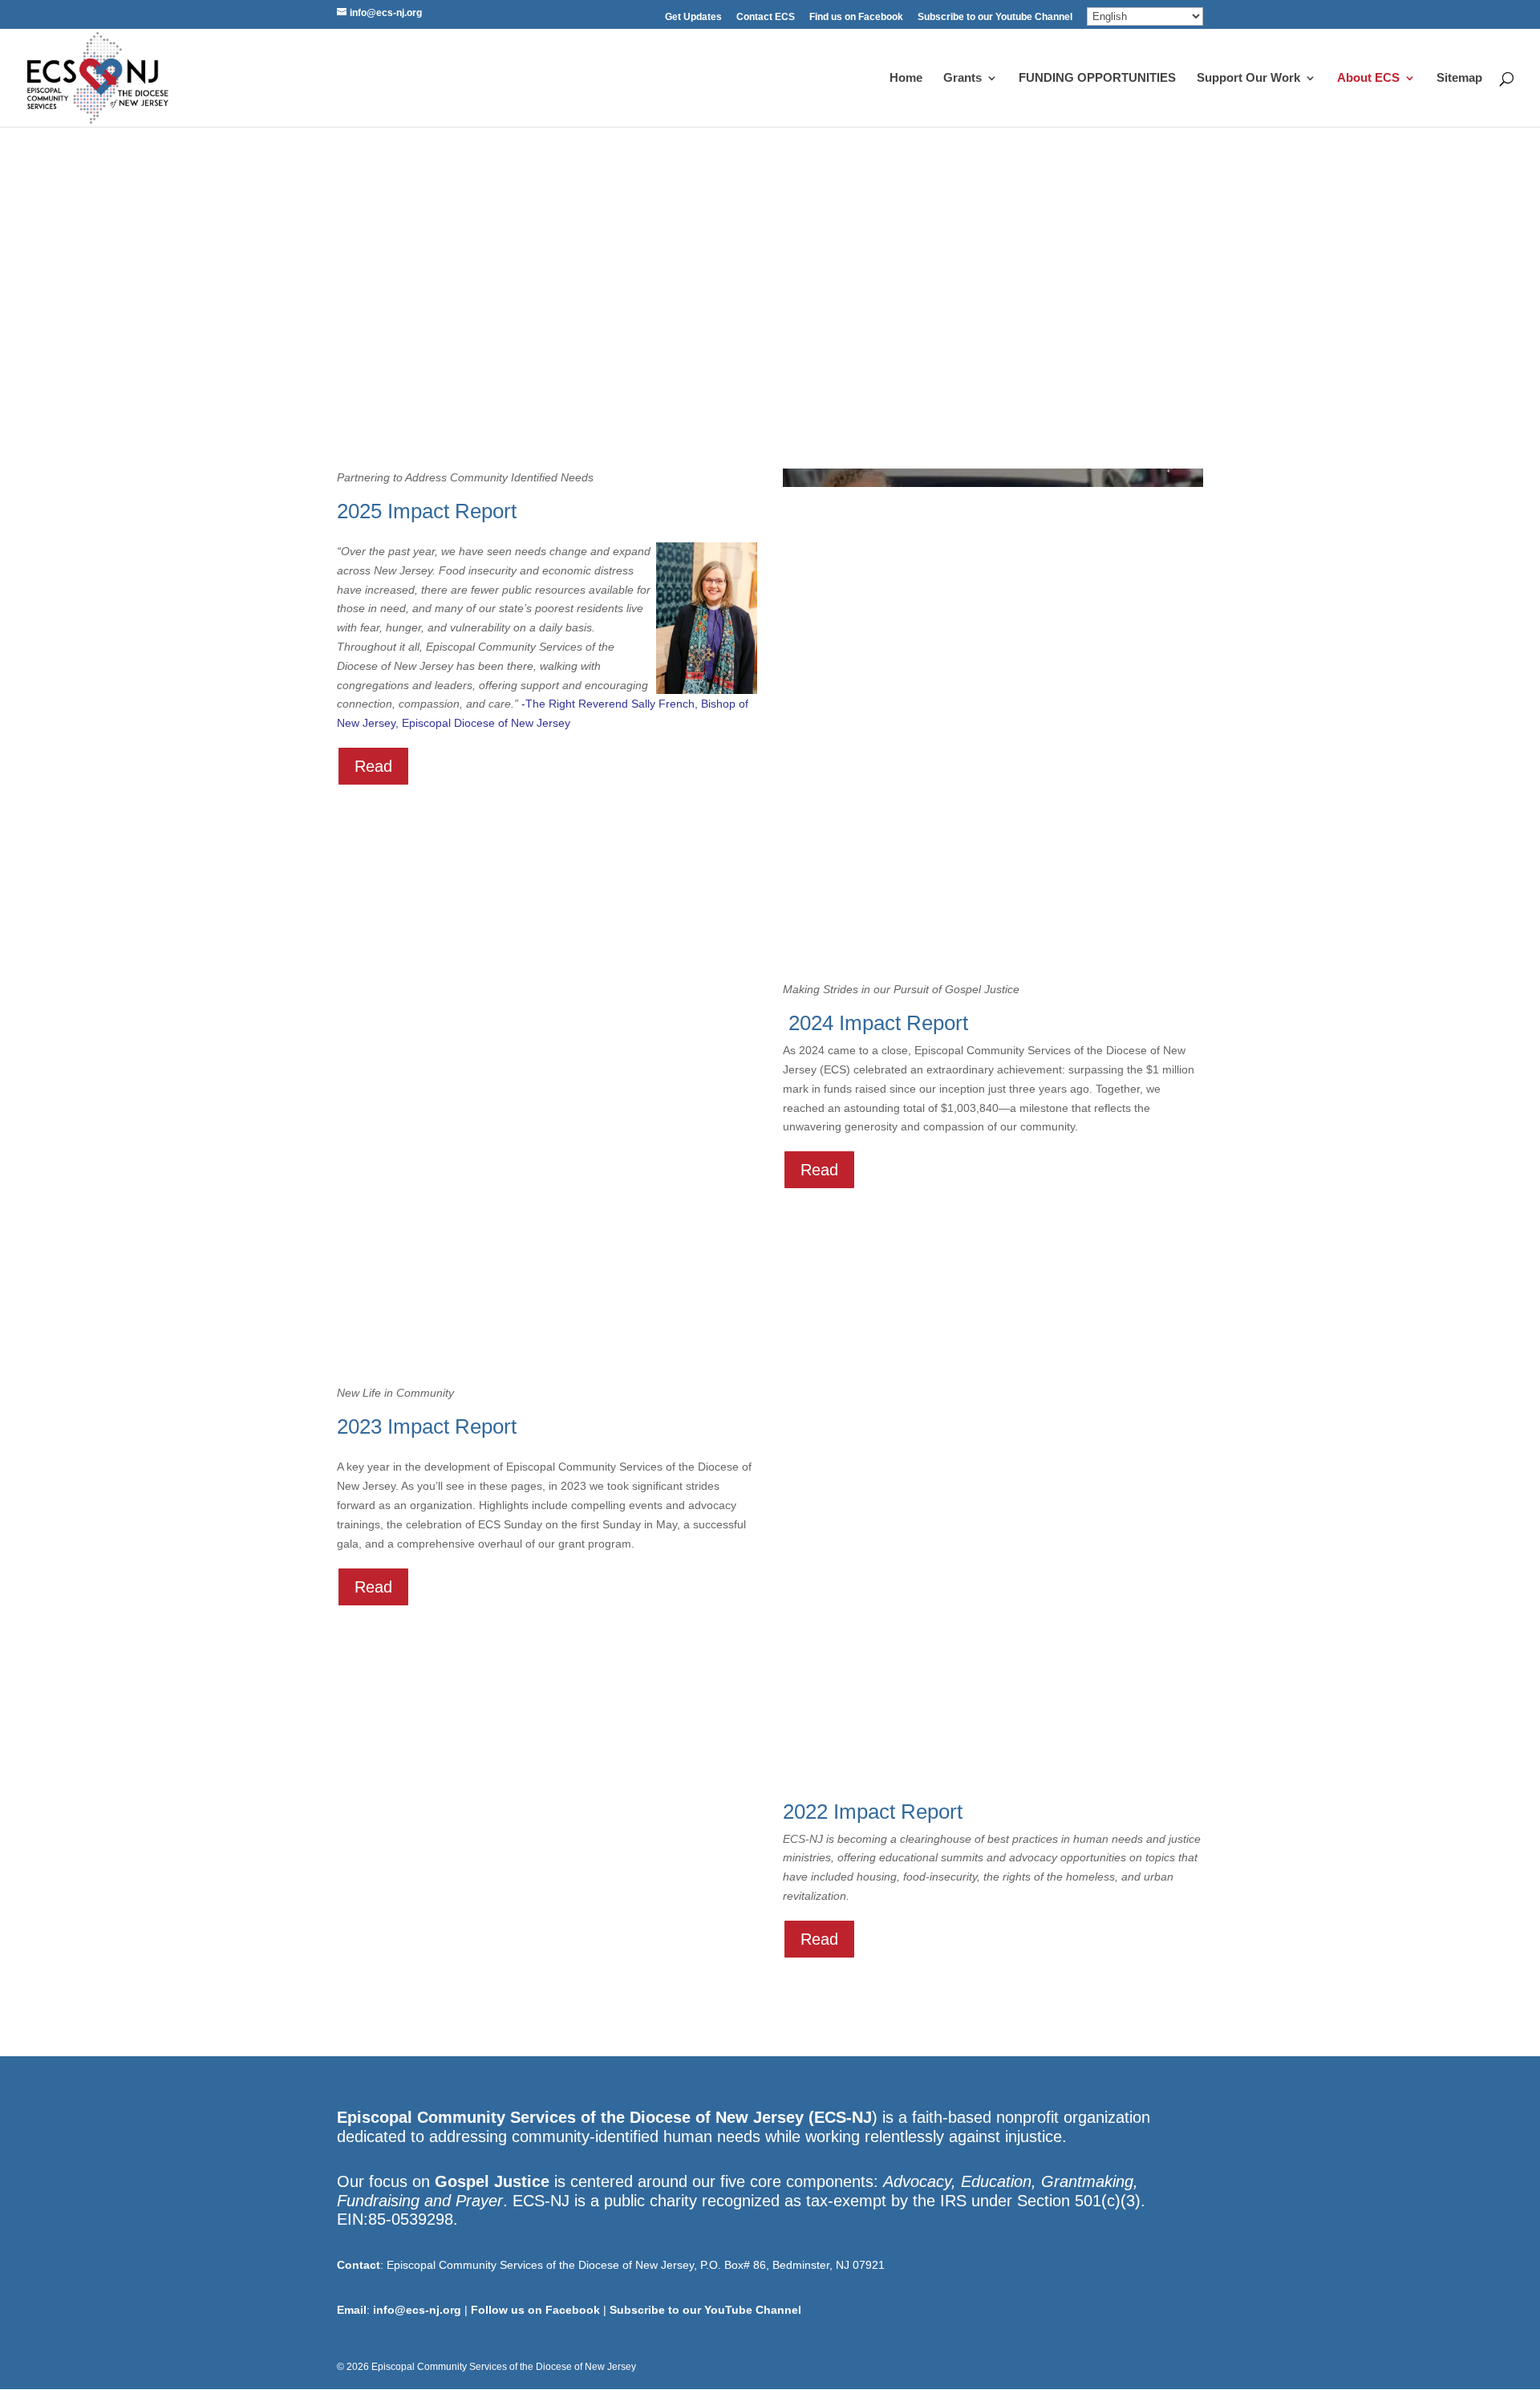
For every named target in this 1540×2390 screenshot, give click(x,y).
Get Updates (693, 17)
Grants (962, 78)
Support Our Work (1248, 78)
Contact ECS (766, 17)
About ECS (1368, 78)
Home (906, 78)
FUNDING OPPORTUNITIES (1097, 78)
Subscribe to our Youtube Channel (995, 17)
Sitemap (1459, 78)
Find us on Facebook (856, 17)
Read (373, 766)
